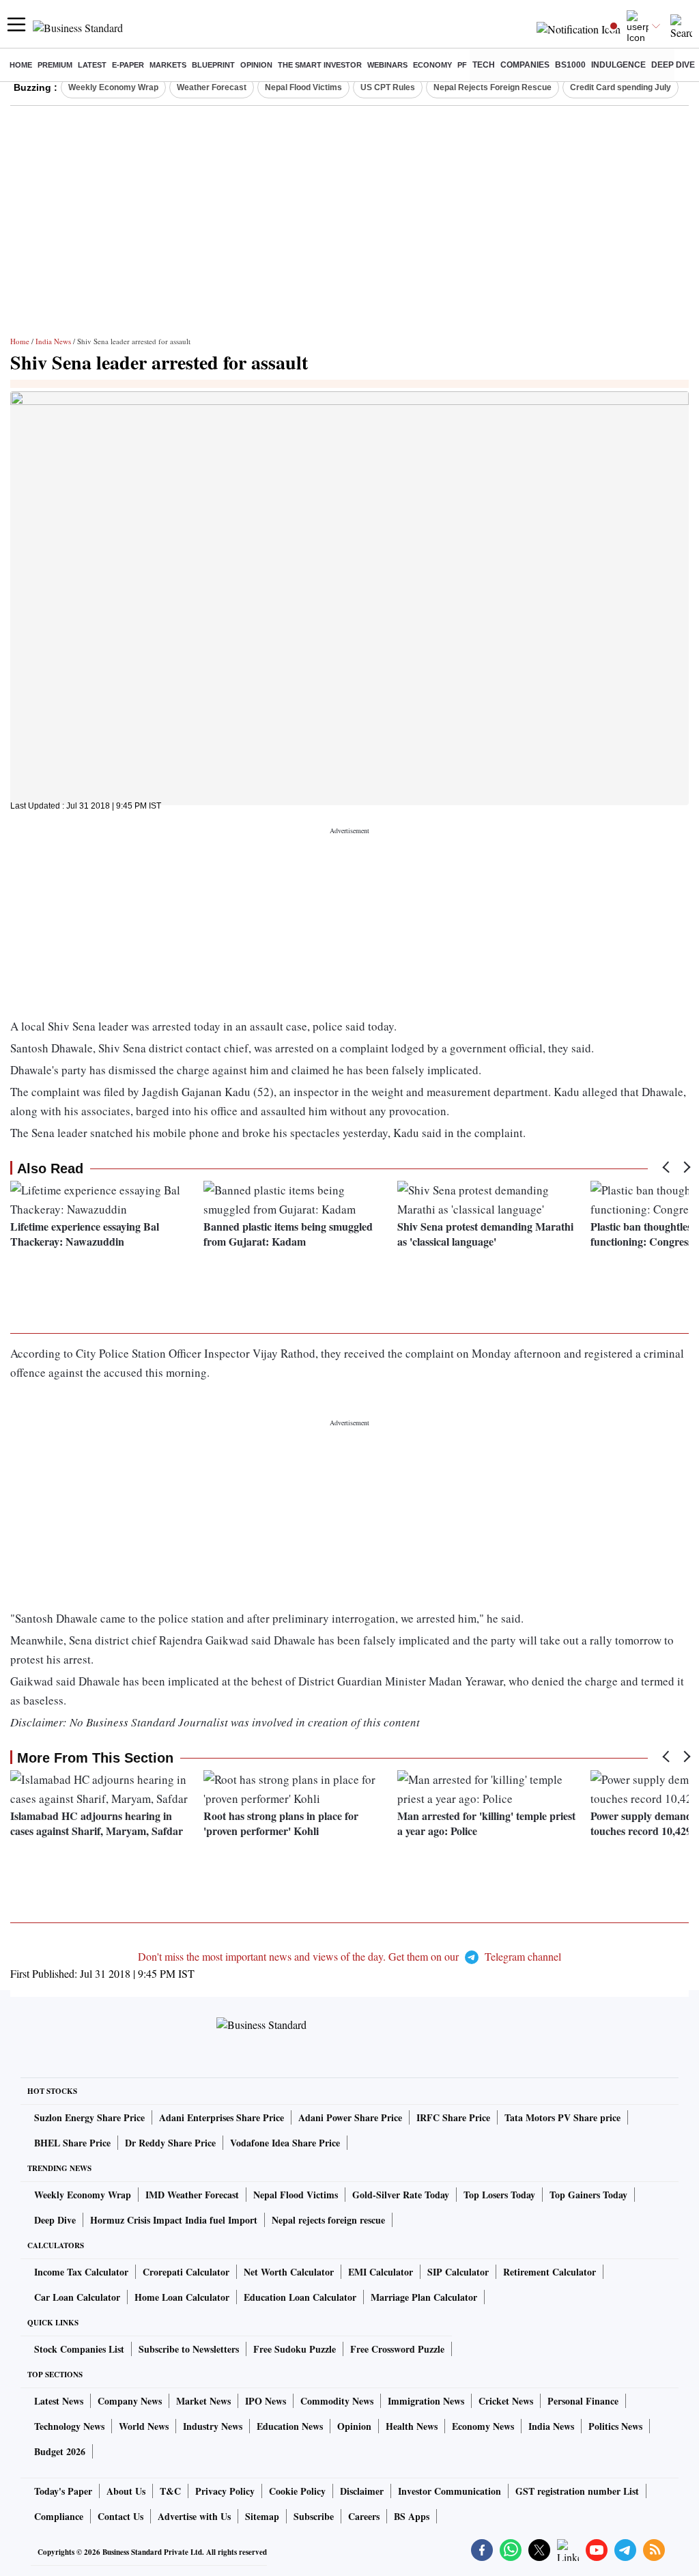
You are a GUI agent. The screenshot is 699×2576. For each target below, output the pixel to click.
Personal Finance (583, 2401)
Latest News (59, 2401)
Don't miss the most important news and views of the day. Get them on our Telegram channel (349, 1956)
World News (144, 2426)
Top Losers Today (499, 2195)
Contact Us (120, 2516)
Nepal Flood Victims (303, 87)
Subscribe (314, 2516)
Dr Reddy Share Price (170, 2143)
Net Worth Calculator (289, 2272)
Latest (92, 65)
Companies (525, 65)
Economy (432, 65)
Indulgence (618, 65)
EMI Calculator (381, 2272)
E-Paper (128, 65)
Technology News (69, 2426)
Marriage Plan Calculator (424, 2297)
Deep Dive (673, 65)
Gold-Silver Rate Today (401, 2195)
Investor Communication (450, 2491)
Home (21, 65)
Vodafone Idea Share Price (285, 2143)
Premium (55, 65)
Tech (484, 65)
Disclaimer (362, 2491)
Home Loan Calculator (182, 2297)
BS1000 (570, 65)
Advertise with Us (194, 2516)
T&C (170, 2491)
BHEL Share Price (72, 2143)
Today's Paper (63, 2491)
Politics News (615, 2426)
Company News (130, 2401)
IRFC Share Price (453, 2117)
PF (462, 65)
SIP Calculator (458, 2272)
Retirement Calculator (550, 2272)
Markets (168, 65)
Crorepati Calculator (186, 2272)
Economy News (483, 2426)
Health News (412, 2426)
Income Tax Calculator (81, 2272)
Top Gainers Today (588, 2195)
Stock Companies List (79, 2349)
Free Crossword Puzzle (397, 2349)
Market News (203, 2401)
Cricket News (506, 2401)
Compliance (59, 2516)
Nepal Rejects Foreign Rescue (493, 87)
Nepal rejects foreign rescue (328, 2220)
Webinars (387, 65)
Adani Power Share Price (350, 2117)
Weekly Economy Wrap (113, 87)
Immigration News (426, 2401)
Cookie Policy (297, 2491)
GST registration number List (577, 2491)
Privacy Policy (225, 2491)
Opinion (256, 65)
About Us (126, 2491)
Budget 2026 (60, 2451)
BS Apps (412, 2516)
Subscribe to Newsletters (189, 2349)
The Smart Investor (320, 65)
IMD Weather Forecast (192, 2195)
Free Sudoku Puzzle (295, 2349)
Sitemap (262, 2516)
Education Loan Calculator (300, 2297)
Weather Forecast (212, 87)
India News (53, 341)
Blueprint (213, 65)
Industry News (213, 2426)
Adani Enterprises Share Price (222, 2117)
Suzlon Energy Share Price (89, 2117)
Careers (364, 2516)
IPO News (266, 2401)
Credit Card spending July (620, 87)
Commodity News (337, 2401)
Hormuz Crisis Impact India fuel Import (174, 2220)
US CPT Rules (388, 87)
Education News (290, 2426)
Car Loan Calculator (77, 2297)
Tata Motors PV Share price (562, 2117)
